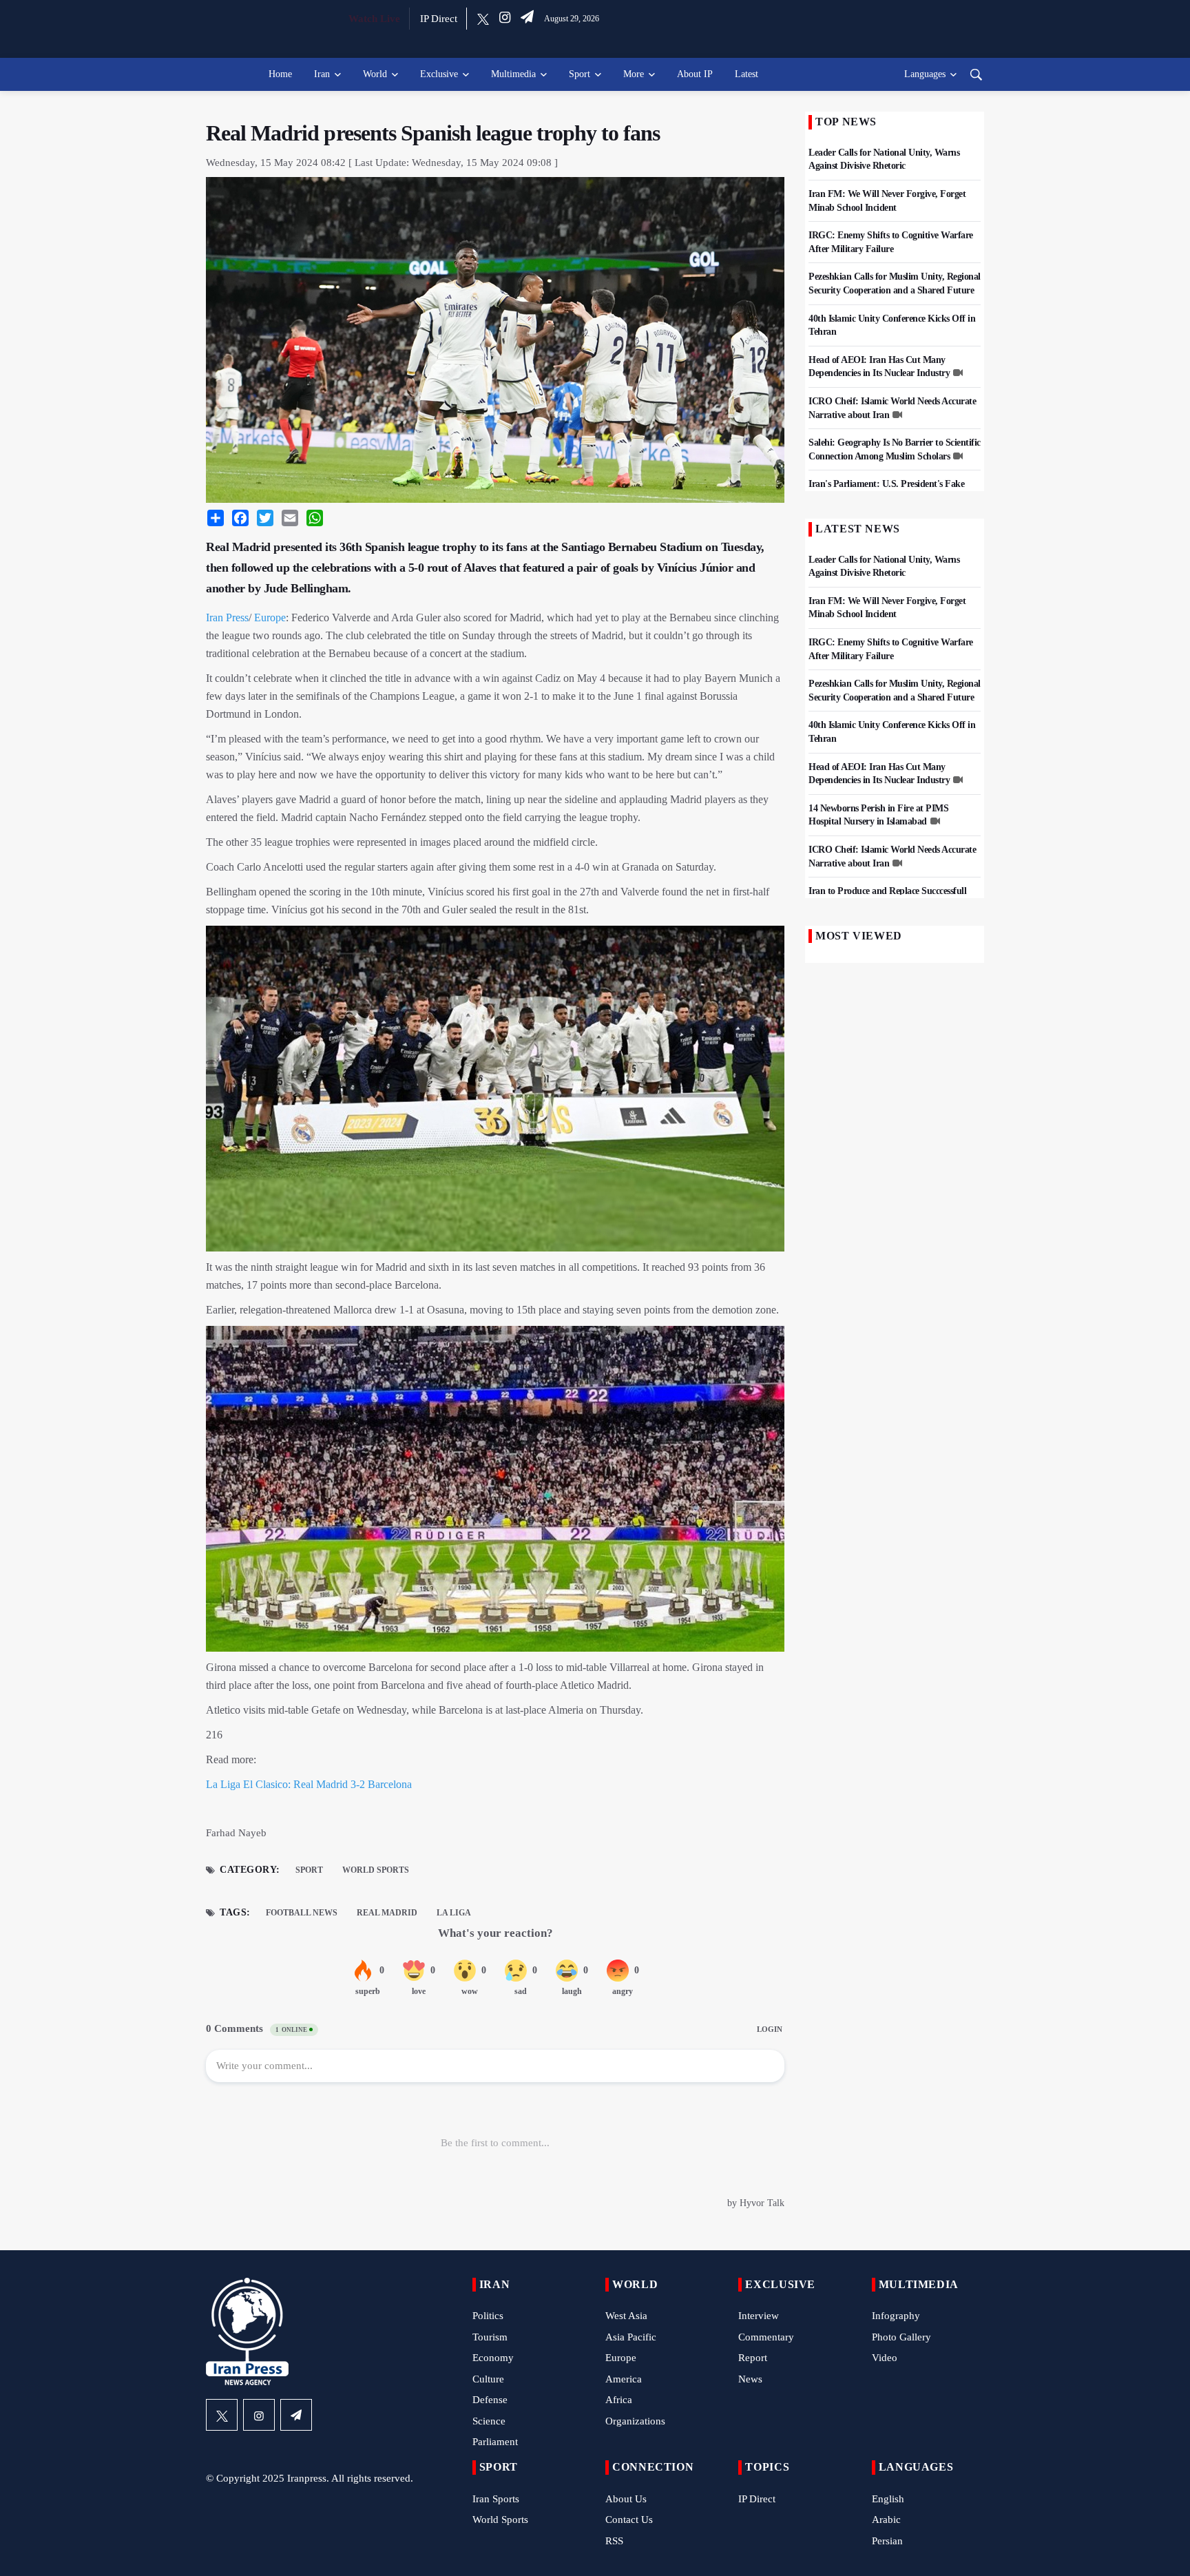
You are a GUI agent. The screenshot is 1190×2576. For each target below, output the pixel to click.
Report (753, 2358)
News (750, 2379)
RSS (614, 2541)
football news (302, 1913)
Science (489, 2421)
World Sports (376, 1870)
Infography (896, 2316)
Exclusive (439, 74)
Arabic (886, 2520)
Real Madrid (387, 1913)
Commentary (766, 2337)
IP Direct (439, 19)
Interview (759, 2316)
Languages (925, 74)
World (375, 74)
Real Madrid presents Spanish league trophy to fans (433, 133)
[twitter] (483, 19)
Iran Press (227, 617)
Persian (887, 2541)
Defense (490, 2400)
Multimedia (513, 74)
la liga (454, 1913)
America (624, 2379)
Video (885, 2358)
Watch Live (374, 19)
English (888, 2499)
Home (280, 74)
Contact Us (629, 2520)
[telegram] (527, 19)
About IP (695, 74)
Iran (322, 74)
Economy (493, 2358)
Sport (580, 74)
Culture (488, 2379)
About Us (626, 2499)
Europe (270, 617)
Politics (488, 2316)
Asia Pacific (631, 2337)
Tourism (490, 2337)
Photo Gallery (901, 2337)
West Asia (626, 2316)
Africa (619, 2400)
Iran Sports (496, 2499)
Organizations (635, 2421)
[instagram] (505, 19)
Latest (747, 74)
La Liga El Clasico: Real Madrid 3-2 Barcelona (309, 1784)
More (634, 74)
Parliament (495, 2442)
